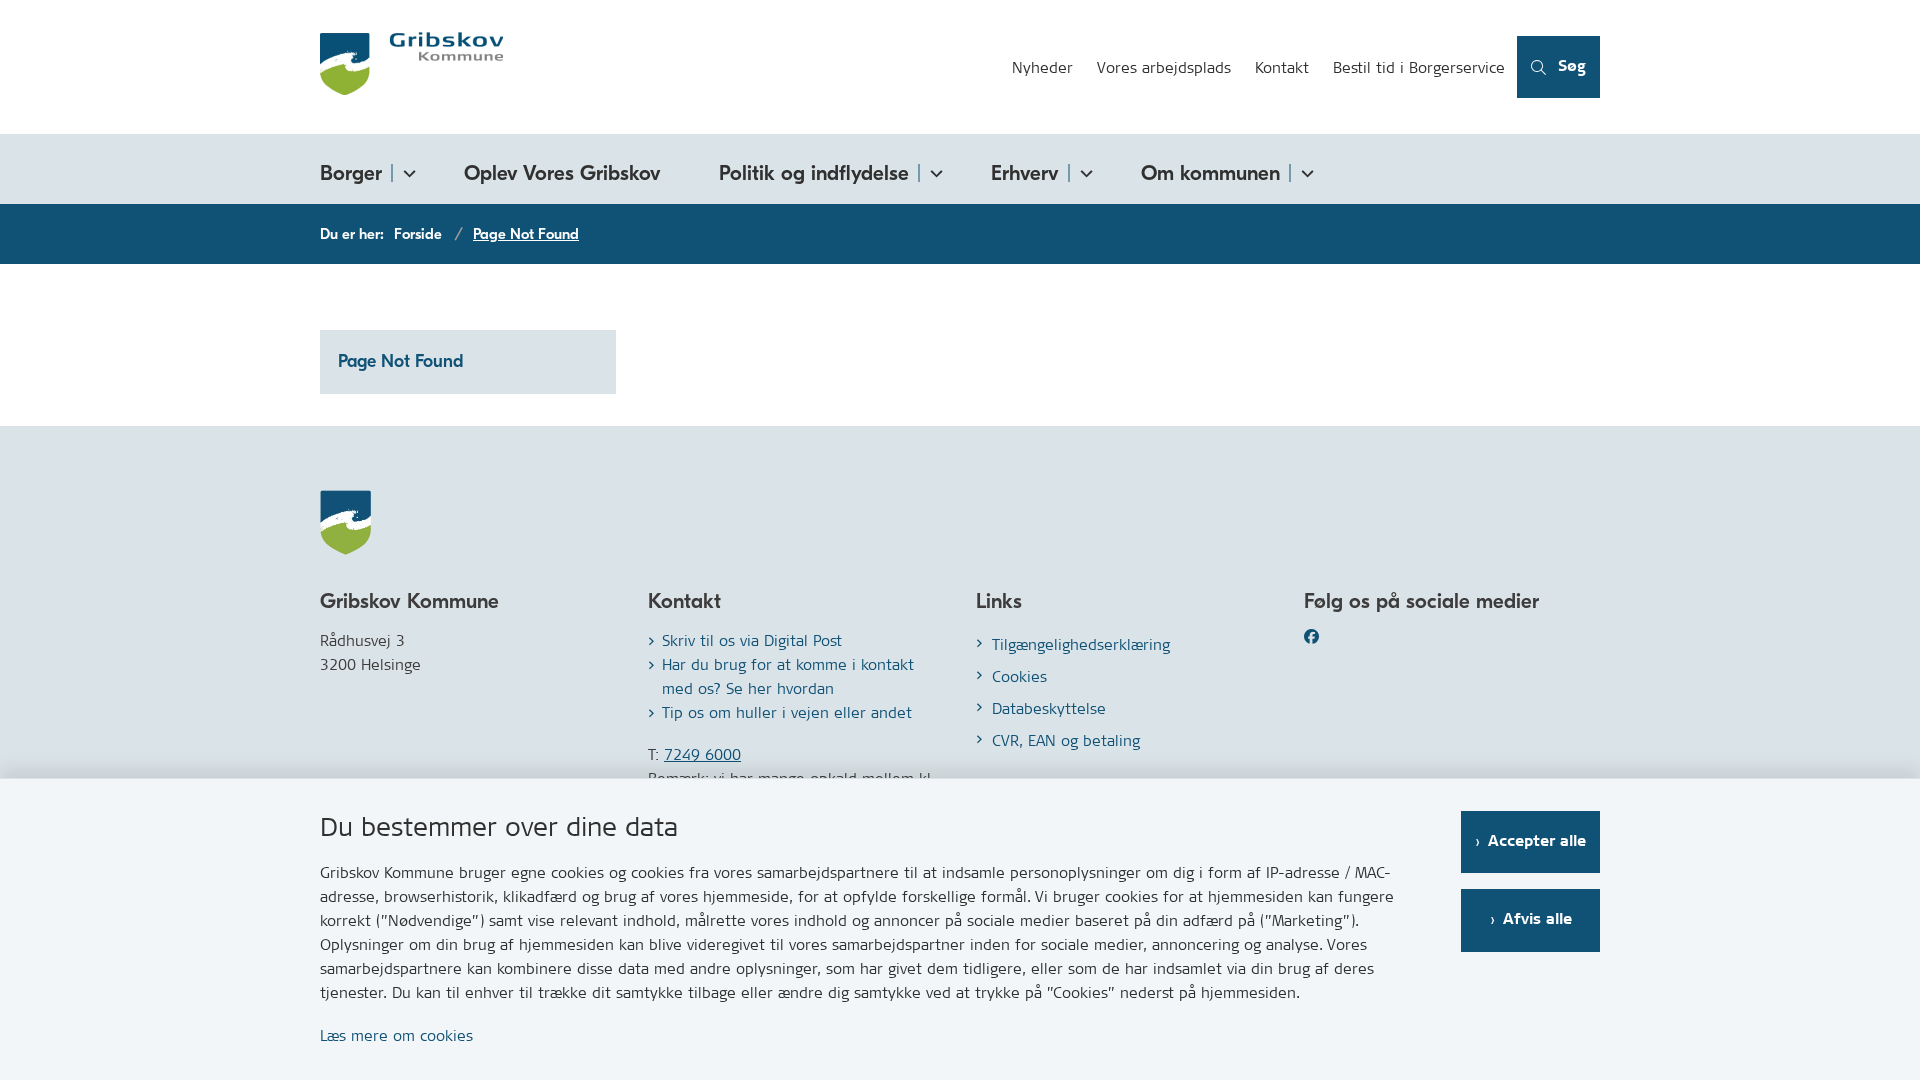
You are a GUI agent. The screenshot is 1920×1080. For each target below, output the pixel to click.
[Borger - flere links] (406, 169)
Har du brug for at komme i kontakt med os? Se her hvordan (788, 676)
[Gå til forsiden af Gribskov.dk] (660, 67)
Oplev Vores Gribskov (562, 173)
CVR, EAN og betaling (1066, 740)
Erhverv (1025, 173)
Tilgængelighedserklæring (1081, 644)
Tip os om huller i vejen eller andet (787, 712)
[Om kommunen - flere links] (1304, 169)
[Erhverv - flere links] (1083, 169)
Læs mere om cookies (396, 1035)
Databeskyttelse (1049, 708)
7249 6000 (702, 754)
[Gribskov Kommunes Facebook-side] (1336, 636)
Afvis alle (1537, 919)
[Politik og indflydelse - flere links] (933, 169)
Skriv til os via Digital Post (752, 640)
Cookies (1019, 676)
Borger (351, 173)
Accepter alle (1537, 841)
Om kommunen (1210, 173)
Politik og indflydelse (814, 173)
